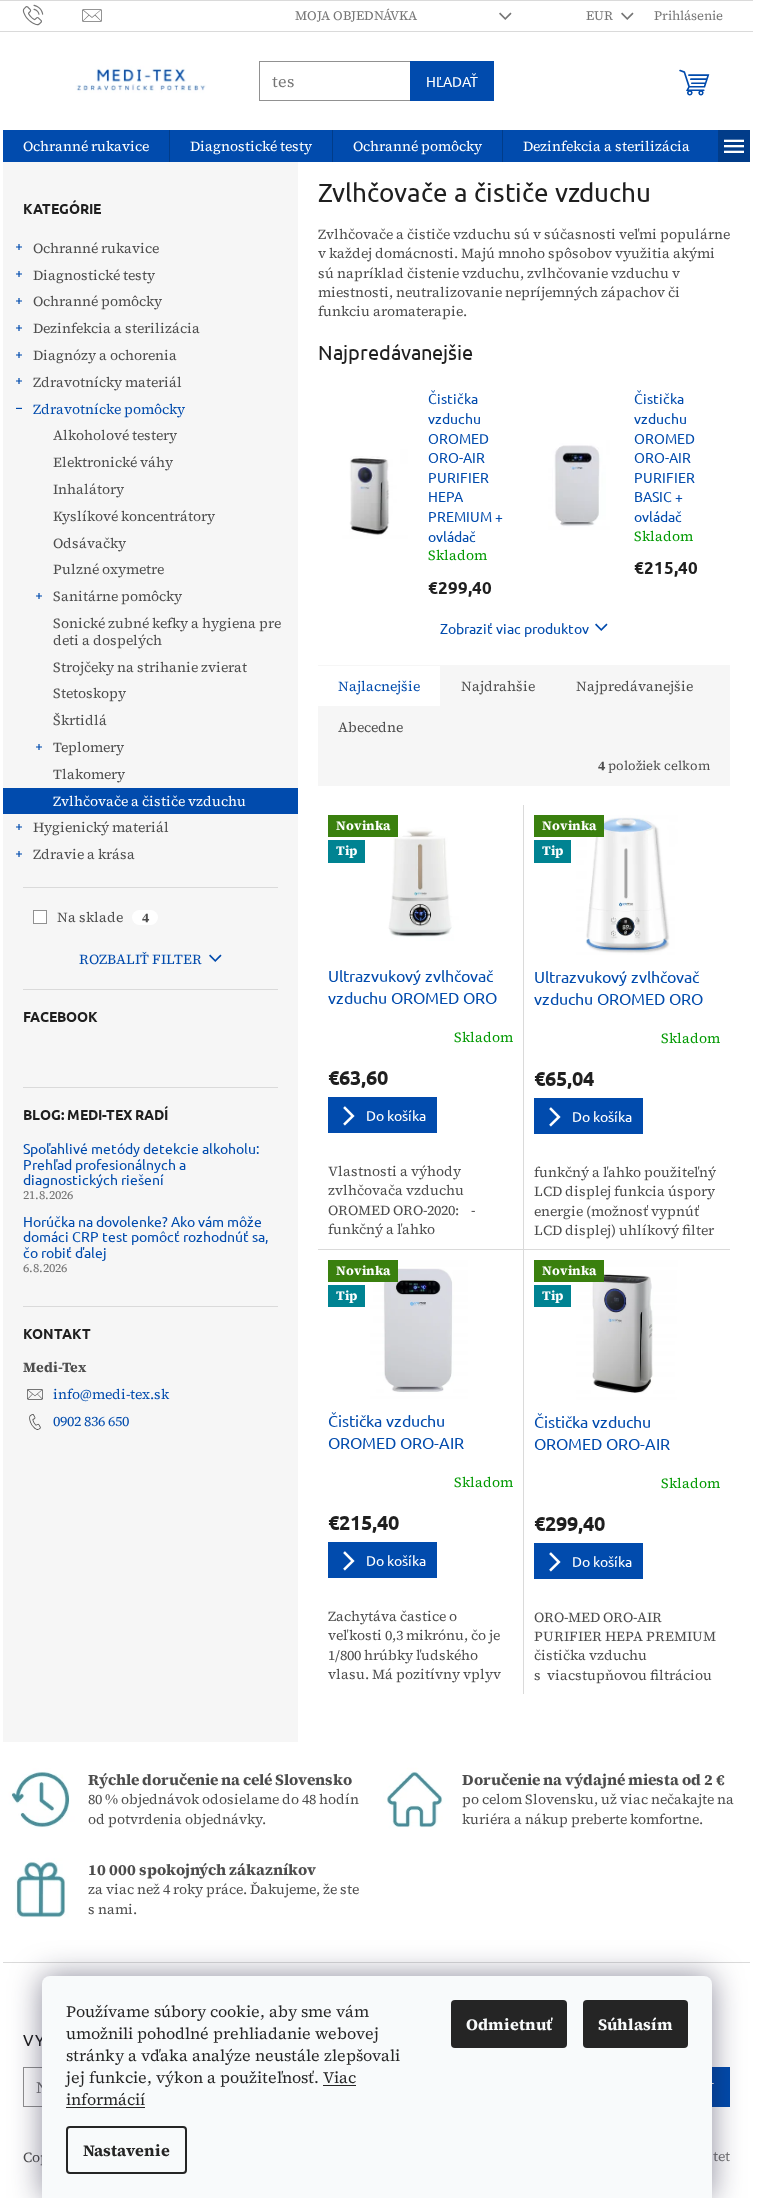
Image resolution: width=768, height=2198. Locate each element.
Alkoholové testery (115, 435)
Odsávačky (89, 543)
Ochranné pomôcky (97, 301)
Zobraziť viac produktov (514, 628)
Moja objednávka (356, 15)
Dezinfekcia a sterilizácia (116, 328)
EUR (601, 15)
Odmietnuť (509, 2024)
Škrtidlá (80, 720)
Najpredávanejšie (634, 686)
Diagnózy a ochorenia (105, 355)
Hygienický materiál (101, 827)
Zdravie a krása (84, 854)
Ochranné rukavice (96, 248)
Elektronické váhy (113, 462)
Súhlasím (635, 2024)
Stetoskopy (89, 693)
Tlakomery (89, 774)
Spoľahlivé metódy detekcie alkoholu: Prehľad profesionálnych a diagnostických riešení (141, 1164)
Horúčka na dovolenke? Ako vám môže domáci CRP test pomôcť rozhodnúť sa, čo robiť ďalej (145, 1237)
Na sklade (103, 917)
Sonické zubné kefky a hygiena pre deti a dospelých (167, 631)
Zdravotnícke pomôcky (109, 409)
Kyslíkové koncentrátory (134, 516)
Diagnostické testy (94, 275)
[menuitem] (86, 146)
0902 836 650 (91, 1421)
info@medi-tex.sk (111, 1394)
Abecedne (370, 727)
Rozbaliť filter (140, 959)
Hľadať (452, 81)
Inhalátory (88, 489)
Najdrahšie (498, 686)
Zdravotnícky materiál (107, 382)
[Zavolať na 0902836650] (52, 14)
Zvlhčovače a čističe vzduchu (149, 801)
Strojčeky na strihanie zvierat (150, 667)
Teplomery (88, 747)
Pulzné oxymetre (108, 569)
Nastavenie (126, 2150)
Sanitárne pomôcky (117, 596)
